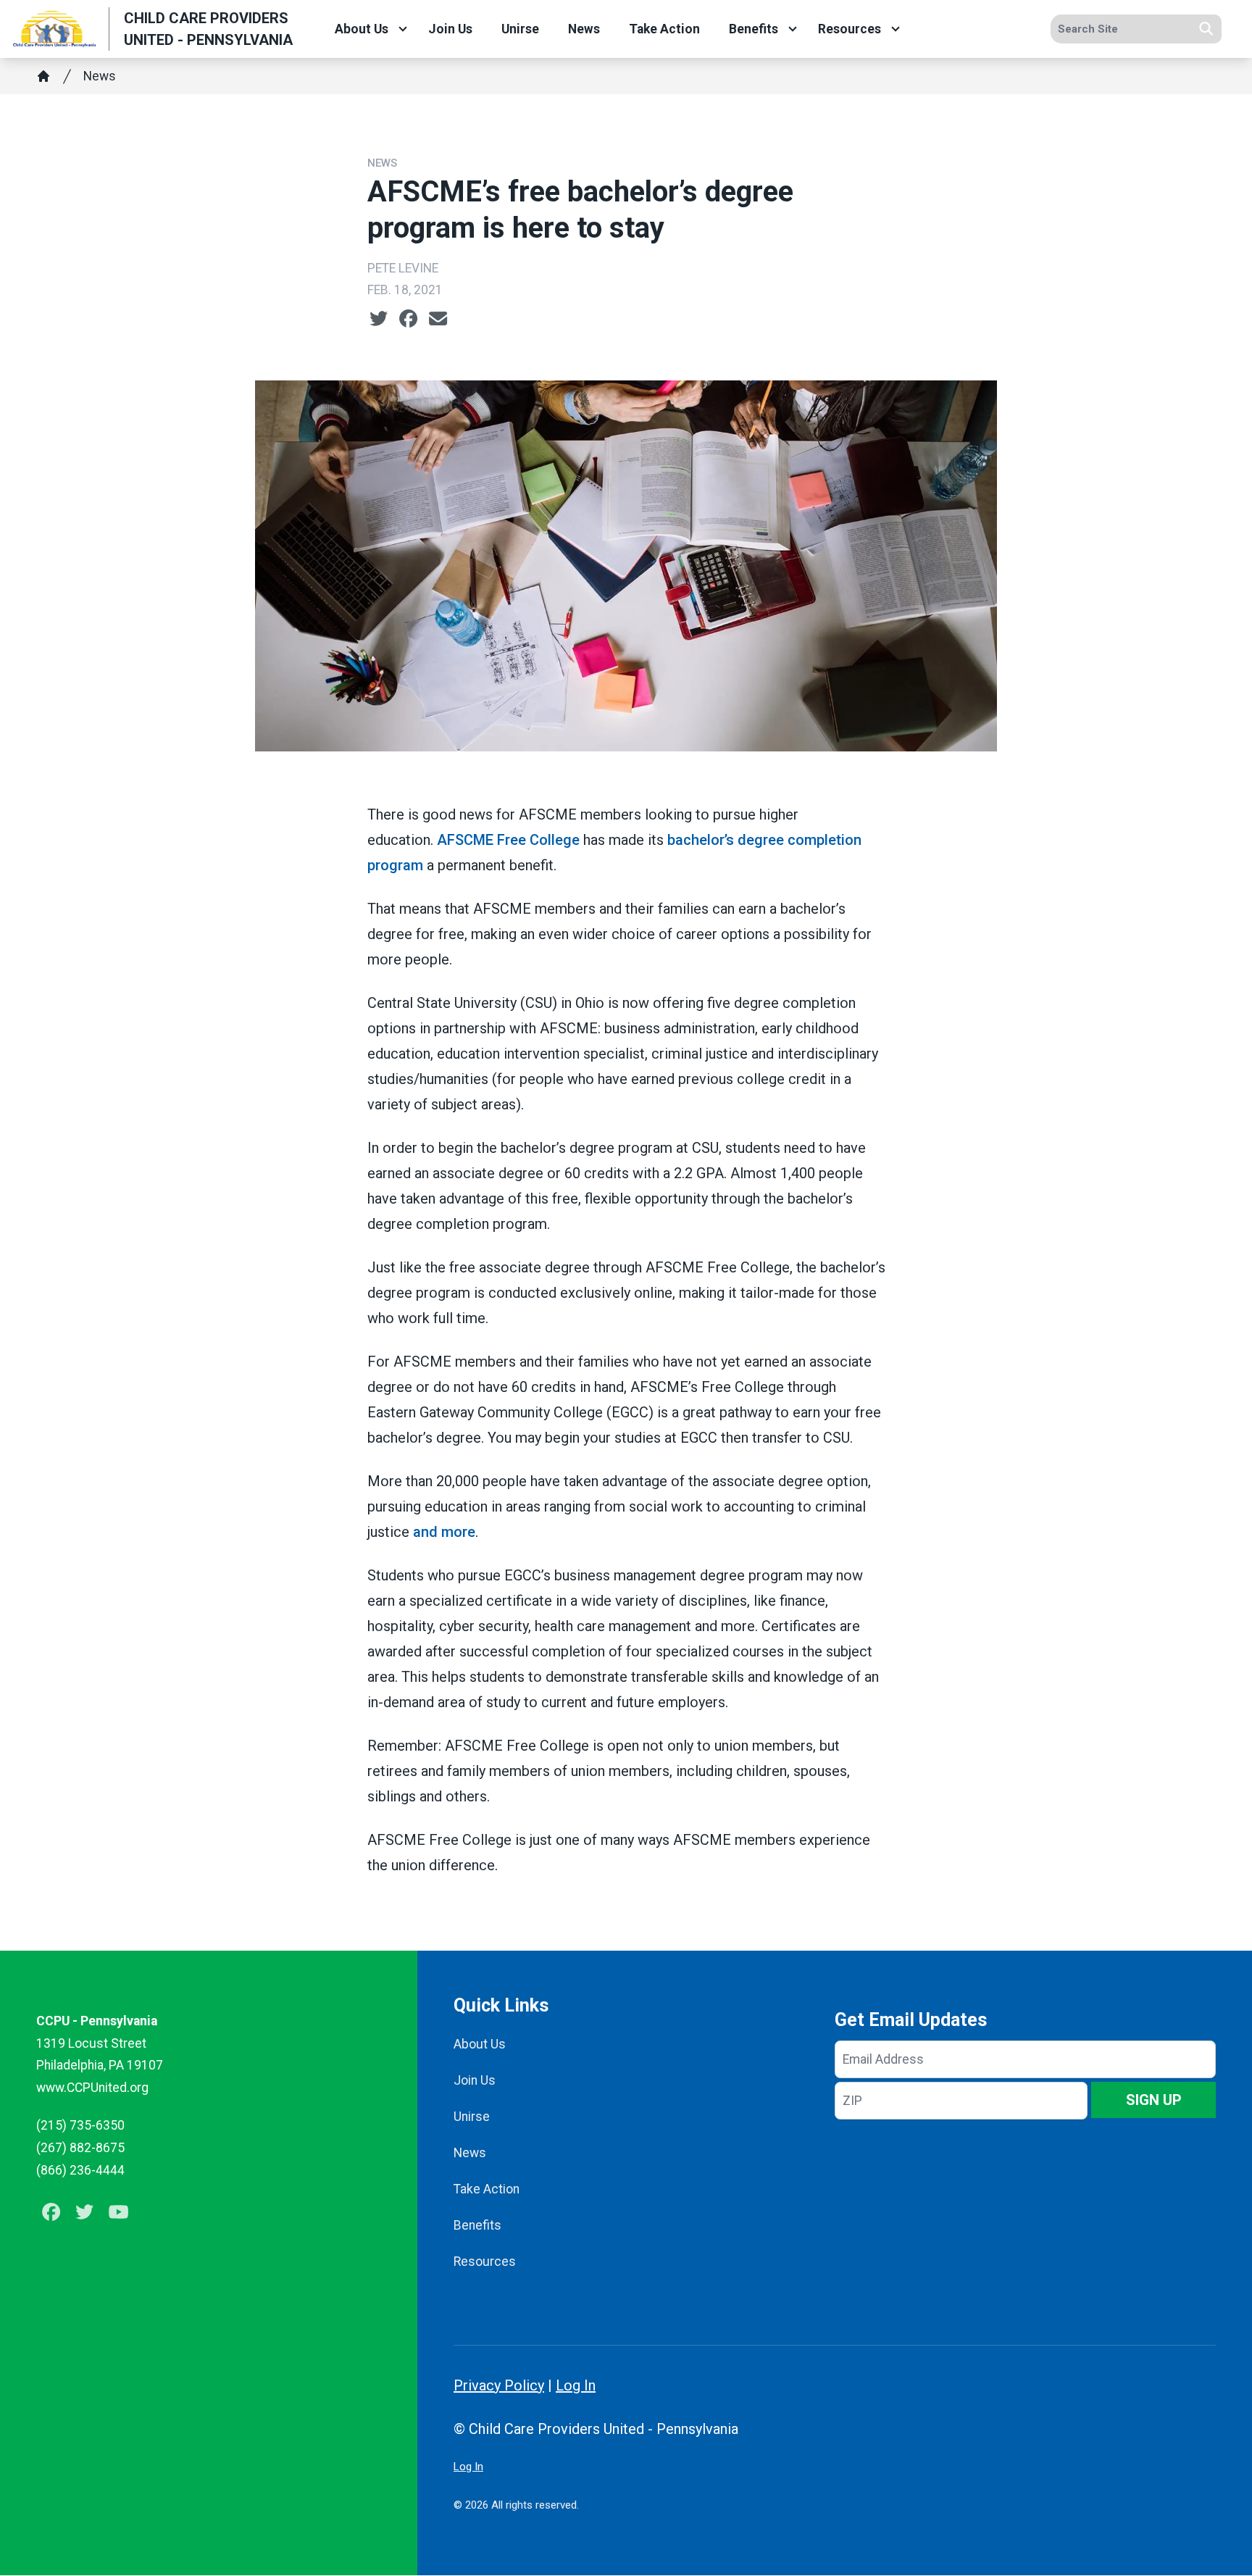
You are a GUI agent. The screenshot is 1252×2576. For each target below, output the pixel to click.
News (584, 29)
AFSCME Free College (508, 840)
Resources (850, 29)
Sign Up (1154, 2100)
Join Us (450, 29)
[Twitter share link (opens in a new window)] (379, 319)
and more (444, 1532)
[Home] (43, 76)
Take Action (664, 29)
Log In (576, 2385)
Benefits (754, 29)
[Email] (438, 319)
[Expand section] (403, 29)
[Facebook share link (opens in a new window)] (408, 319)
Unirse (520, 29)
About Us (362, 29)
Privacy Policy (499, 2385)
